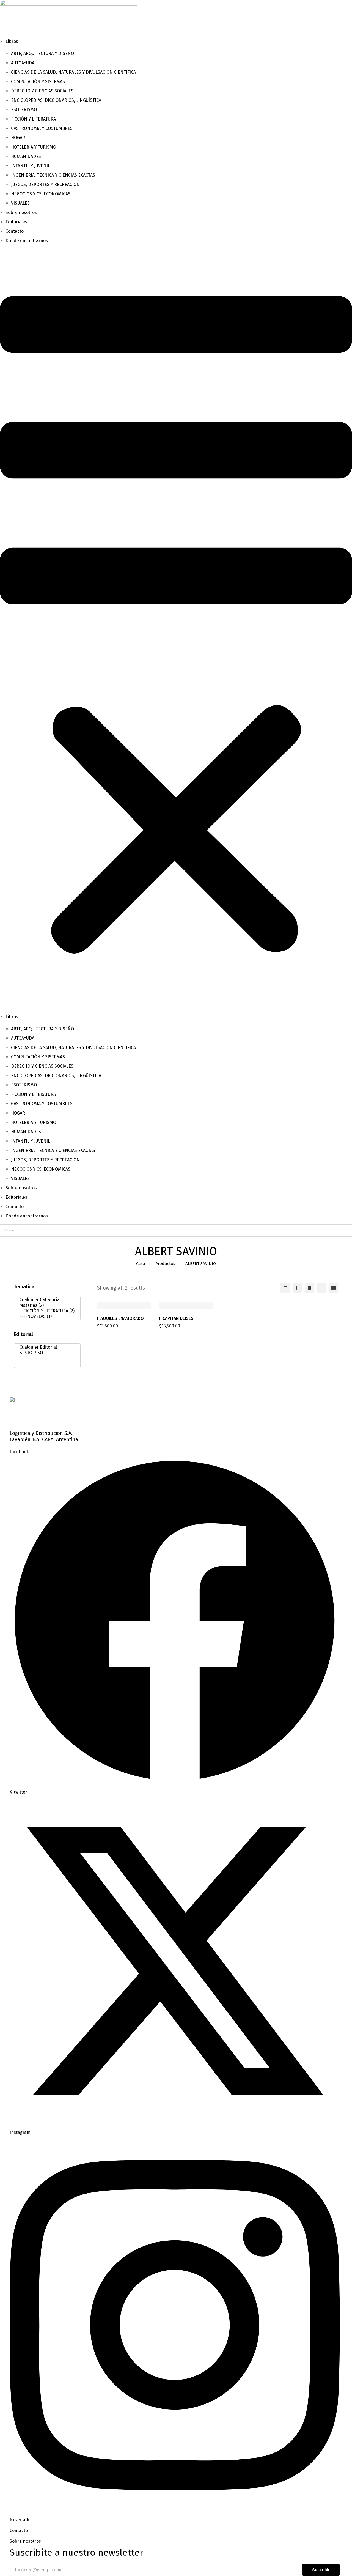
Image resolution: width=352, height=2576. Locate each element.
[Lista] (285, 1288)
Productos (165, 1264)
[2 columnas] (297, 1288)
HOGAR (18, 138)
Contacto (15, 231)
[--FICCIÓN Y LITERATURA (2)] (46, 1311)
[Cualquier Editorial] (46, 1347)
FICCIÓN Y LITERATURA (33, 119)
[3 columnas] (309, 1288)
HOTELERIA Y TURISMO (34, 147)
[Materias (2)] (46, 1305)
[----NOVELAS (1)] (46, 1316)
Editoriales (16, 222)
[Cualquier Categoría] (46, 1300)
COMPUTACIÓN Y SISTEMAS (38, 82)
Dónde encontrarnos (27, 241)
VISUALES (20, 203)
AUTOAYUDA (23, 63)
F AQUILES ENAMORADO (120, 1318)
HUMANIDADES (26, 156)
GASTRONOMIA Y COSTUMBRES (42, 128)
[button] (176, 629)
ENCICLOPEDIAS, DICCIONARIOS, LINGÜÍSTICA (56, 100)
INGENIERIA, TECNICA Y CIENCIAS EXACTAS (53, 175)
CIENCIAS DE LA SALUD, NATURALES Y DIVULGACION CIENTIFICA (73, 72)
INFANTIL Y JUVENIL (31, 166)
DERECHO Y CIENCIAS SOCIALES (42, 91)
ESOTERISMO (24, 110)
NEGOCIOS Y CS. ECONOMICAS (41, 194)
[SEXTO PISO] (46, 1353)
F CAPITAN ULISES (176, 1318)
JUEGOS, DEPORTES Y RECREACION (45, 184)
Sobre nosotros (21, 213)
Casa (141, 1264)
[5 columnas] (334, 1288)
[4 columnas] (321, 1288)
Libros (12, 41)
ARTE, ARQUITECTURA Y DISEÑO (42, 54)
